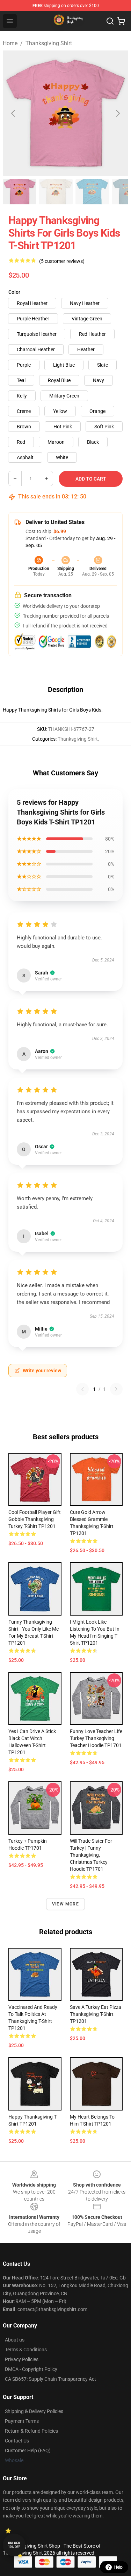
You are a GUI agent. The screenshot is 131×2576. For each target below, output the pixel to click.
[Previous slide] (14, 113)
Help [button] (118, 2567)
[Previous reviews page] (82, 1389)
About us (15, 2340)
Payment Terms (22, 2421)
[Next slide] (117, 113)
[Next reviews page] (116, 1389)
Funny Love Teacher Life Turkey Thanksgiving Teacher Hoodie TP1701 (96, 1738)
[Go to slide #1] (20, 192)
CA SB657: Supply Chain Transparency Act (50, 2379)
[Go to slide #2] (56, 192)
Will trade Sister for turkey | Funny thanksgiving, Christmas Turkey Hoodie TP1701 (91, 1855)
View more (65, 1904)
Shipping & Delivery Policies (34, 2411)
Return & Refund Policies (31, 2431)
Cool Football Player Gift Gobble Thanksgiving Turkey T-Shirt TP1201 (35, 1519)
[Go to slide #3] (92, 192)
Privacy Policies (22, 2359)
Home (10, 43)
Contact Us (17, 2441)
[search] (110, 21)
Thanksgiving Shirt (49, 43)
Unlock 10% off (14, 2545)
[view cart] (121, 21)
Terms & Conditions (26, 2350)
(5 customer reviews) (62, 261)
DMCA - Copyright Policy (31, 2369)
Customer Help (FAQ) (28, 2451)
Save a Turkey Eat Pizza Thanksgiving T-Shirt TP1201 (96, 2014)
